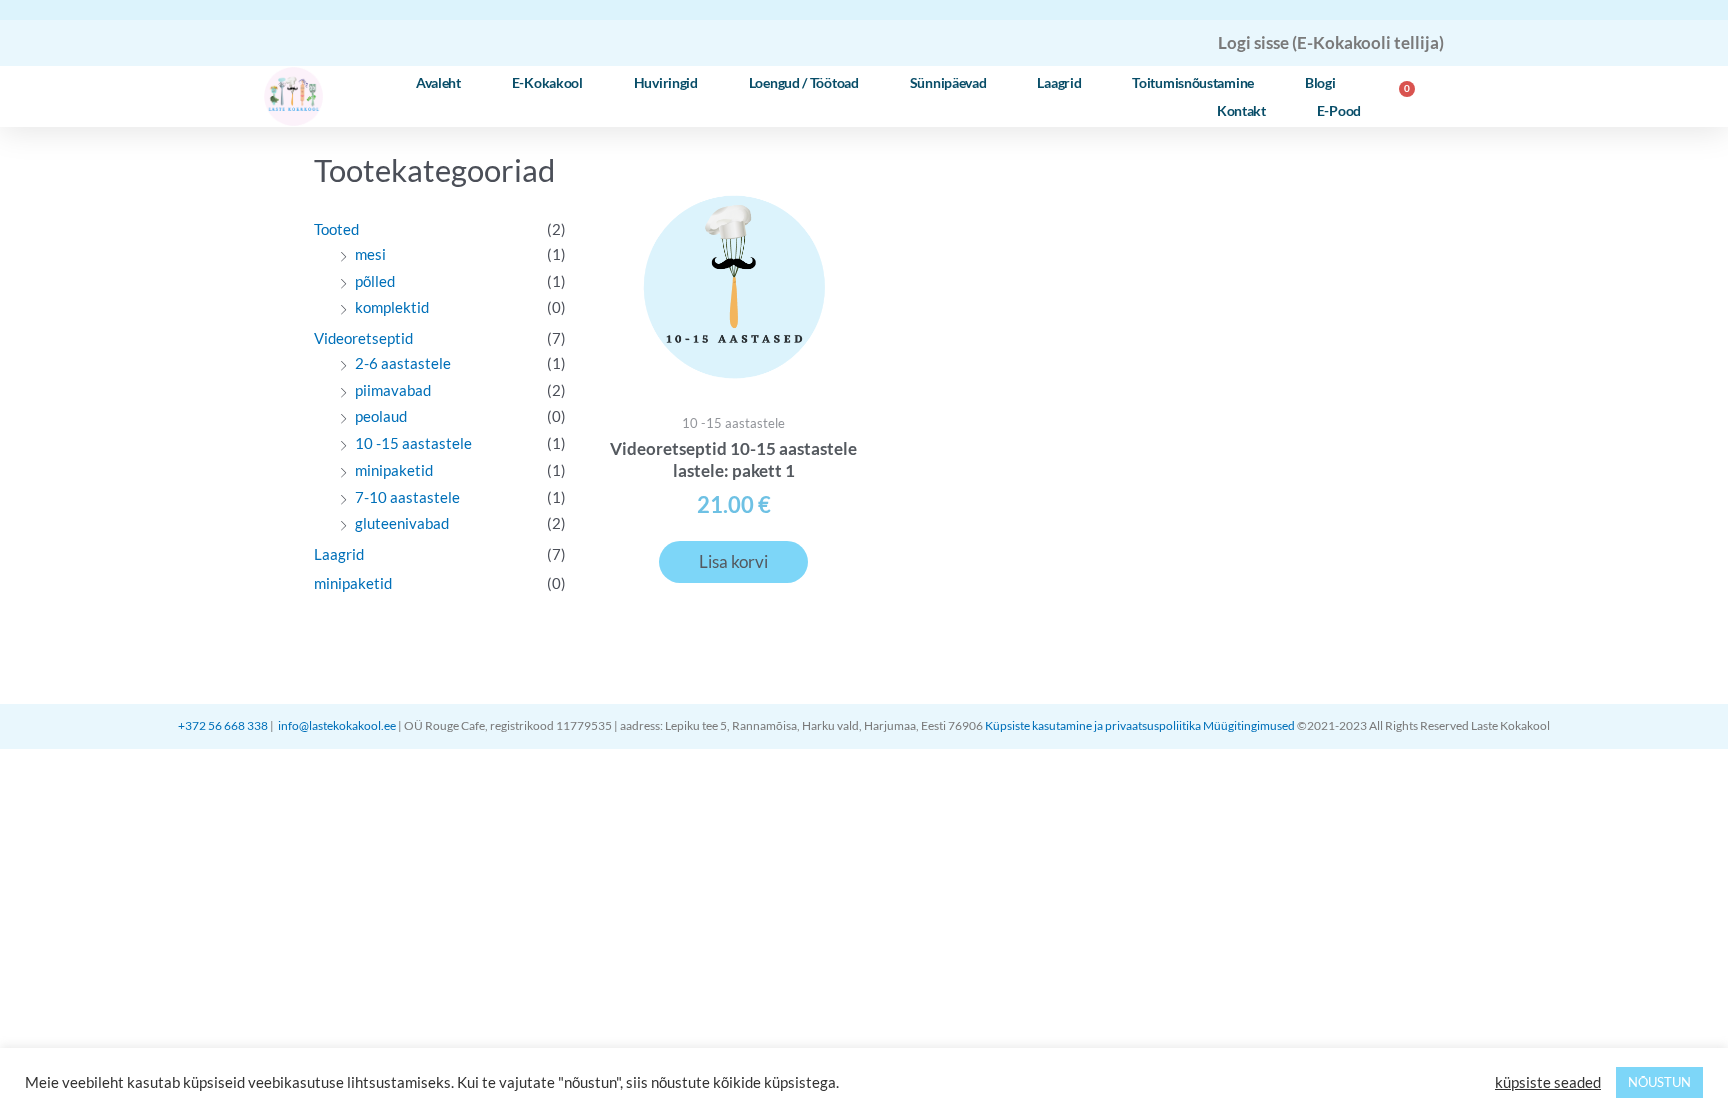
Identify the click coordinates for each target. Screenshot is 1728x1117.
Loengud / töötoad (804, 82)
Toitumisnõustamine (1193, 82)
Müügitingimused (1250, 725)
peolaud (381, 416)
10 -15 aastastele (413, 443)
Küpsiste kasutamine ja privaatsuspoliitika (1093, 725)
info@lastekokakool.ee (337, 725)
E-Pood (1339, 110)
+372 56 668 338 (224, 725)
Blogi (1320, 82)
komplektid (392, 307)
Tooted (336, 229)
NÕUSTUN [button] (1659, 1082)
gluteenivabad (402, 523)
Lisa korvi (733, 561)
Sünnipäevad (948, 82)
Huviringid (666, 82)
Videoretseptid (363, 338)
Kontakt (1241, 110)
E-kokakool (547, 82)
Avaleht (438, 82)
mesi (370, 254)
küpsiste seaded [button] (1548, 1082)
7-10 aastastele (407, 497)
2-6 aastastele (403, 363)
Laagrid (1059, 82)
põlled (375, 281)
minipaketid (394, 470)
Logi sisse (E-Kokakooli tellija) (1331, 42)
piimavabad (393, 390)
